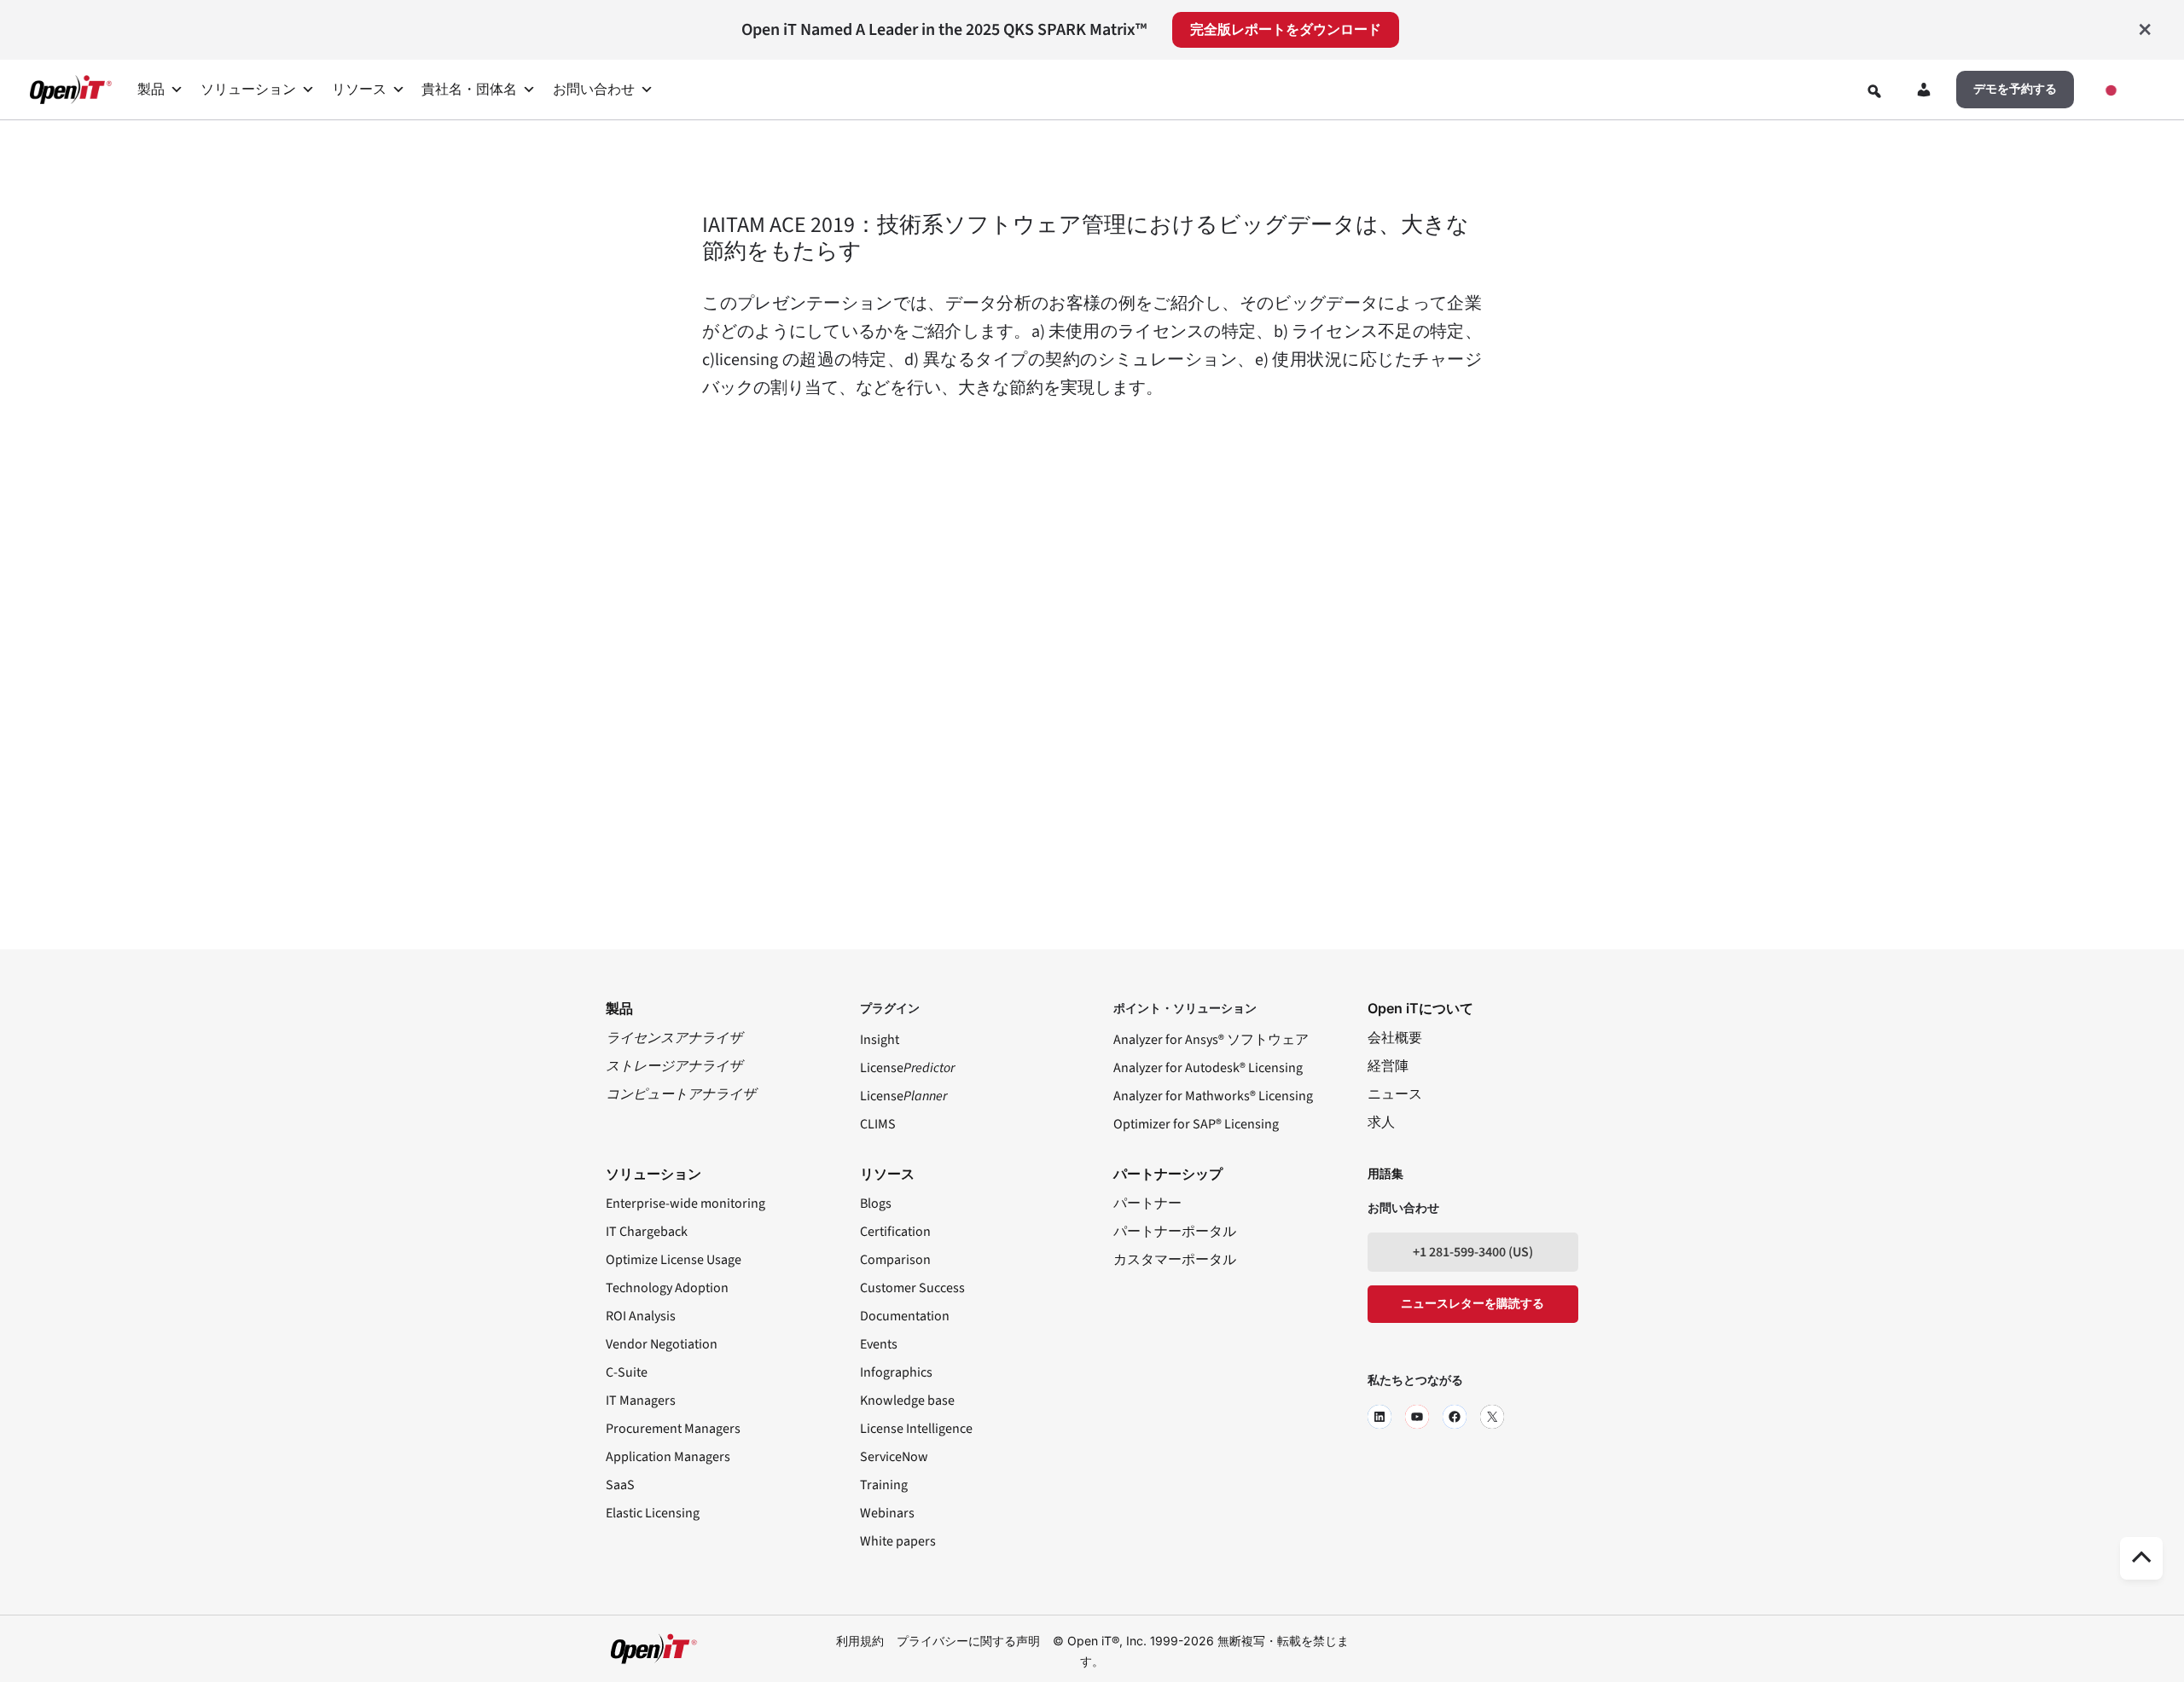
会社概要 (1395, 1038)
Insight (880, 1040)
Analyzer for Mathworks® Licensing (1213, 1096)
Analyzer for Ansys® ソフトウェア (1211, 1040)
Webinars (887, 1513)
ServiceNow (894, 1457)
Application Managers (668, 1457)
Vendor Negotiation (662, 1344)
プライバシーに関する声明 (968, 1641)
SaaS (620, 1485)
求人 (1381, 1122)
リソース (359, 90)
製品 (151, 90)
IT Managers (641, 1401)
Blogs (876, 1203)
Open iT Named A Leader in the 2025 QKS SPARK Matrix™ (944, 30)
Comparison (895, 1260)
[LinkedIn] (1380, 1417)
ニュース (1395, 1094)
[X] (1492, 1417)
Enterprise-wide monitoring (685, 1203)
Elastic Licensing (653, 1513)
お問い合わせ (594, 90)
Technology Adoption (667, 1288)
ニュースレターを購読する (1472, 1304)
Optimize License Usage (674, 1260)
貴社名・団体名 (469, 90)
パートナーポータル (1175, 1232)
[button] (2015, 90)
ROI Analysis (641, 1316)
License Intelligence (916, 1429)
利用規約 (860, 1641)
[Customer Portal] (1924, 93)
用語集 (1385, 1174)
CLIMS (878, 1124)
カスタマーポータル (1175, 1260)
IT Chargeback (647, 1232)
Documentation (905, 1316)
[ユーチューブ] (1417, 1417)
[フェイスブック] (1455, 1417)
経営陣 (1388, 1066)
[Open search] (1874, 91)
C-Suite (627, 1372)
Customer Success (912, 1288)
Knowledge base (907, 1401)
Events (879, 1344)
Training (884, 1485)
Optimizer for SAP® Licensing (1196, 1124)
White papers (898, 1541)
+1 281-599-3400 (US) (1473, 1252)
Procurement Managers (673, 1429)
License (907, 1068)
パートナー (1147, 1203)
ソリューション (248, 90)
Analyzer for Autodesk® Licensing (1208, 1068)
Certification (895, 1232)
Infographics (896, 1372)
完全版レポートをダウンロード (1286, 30)
